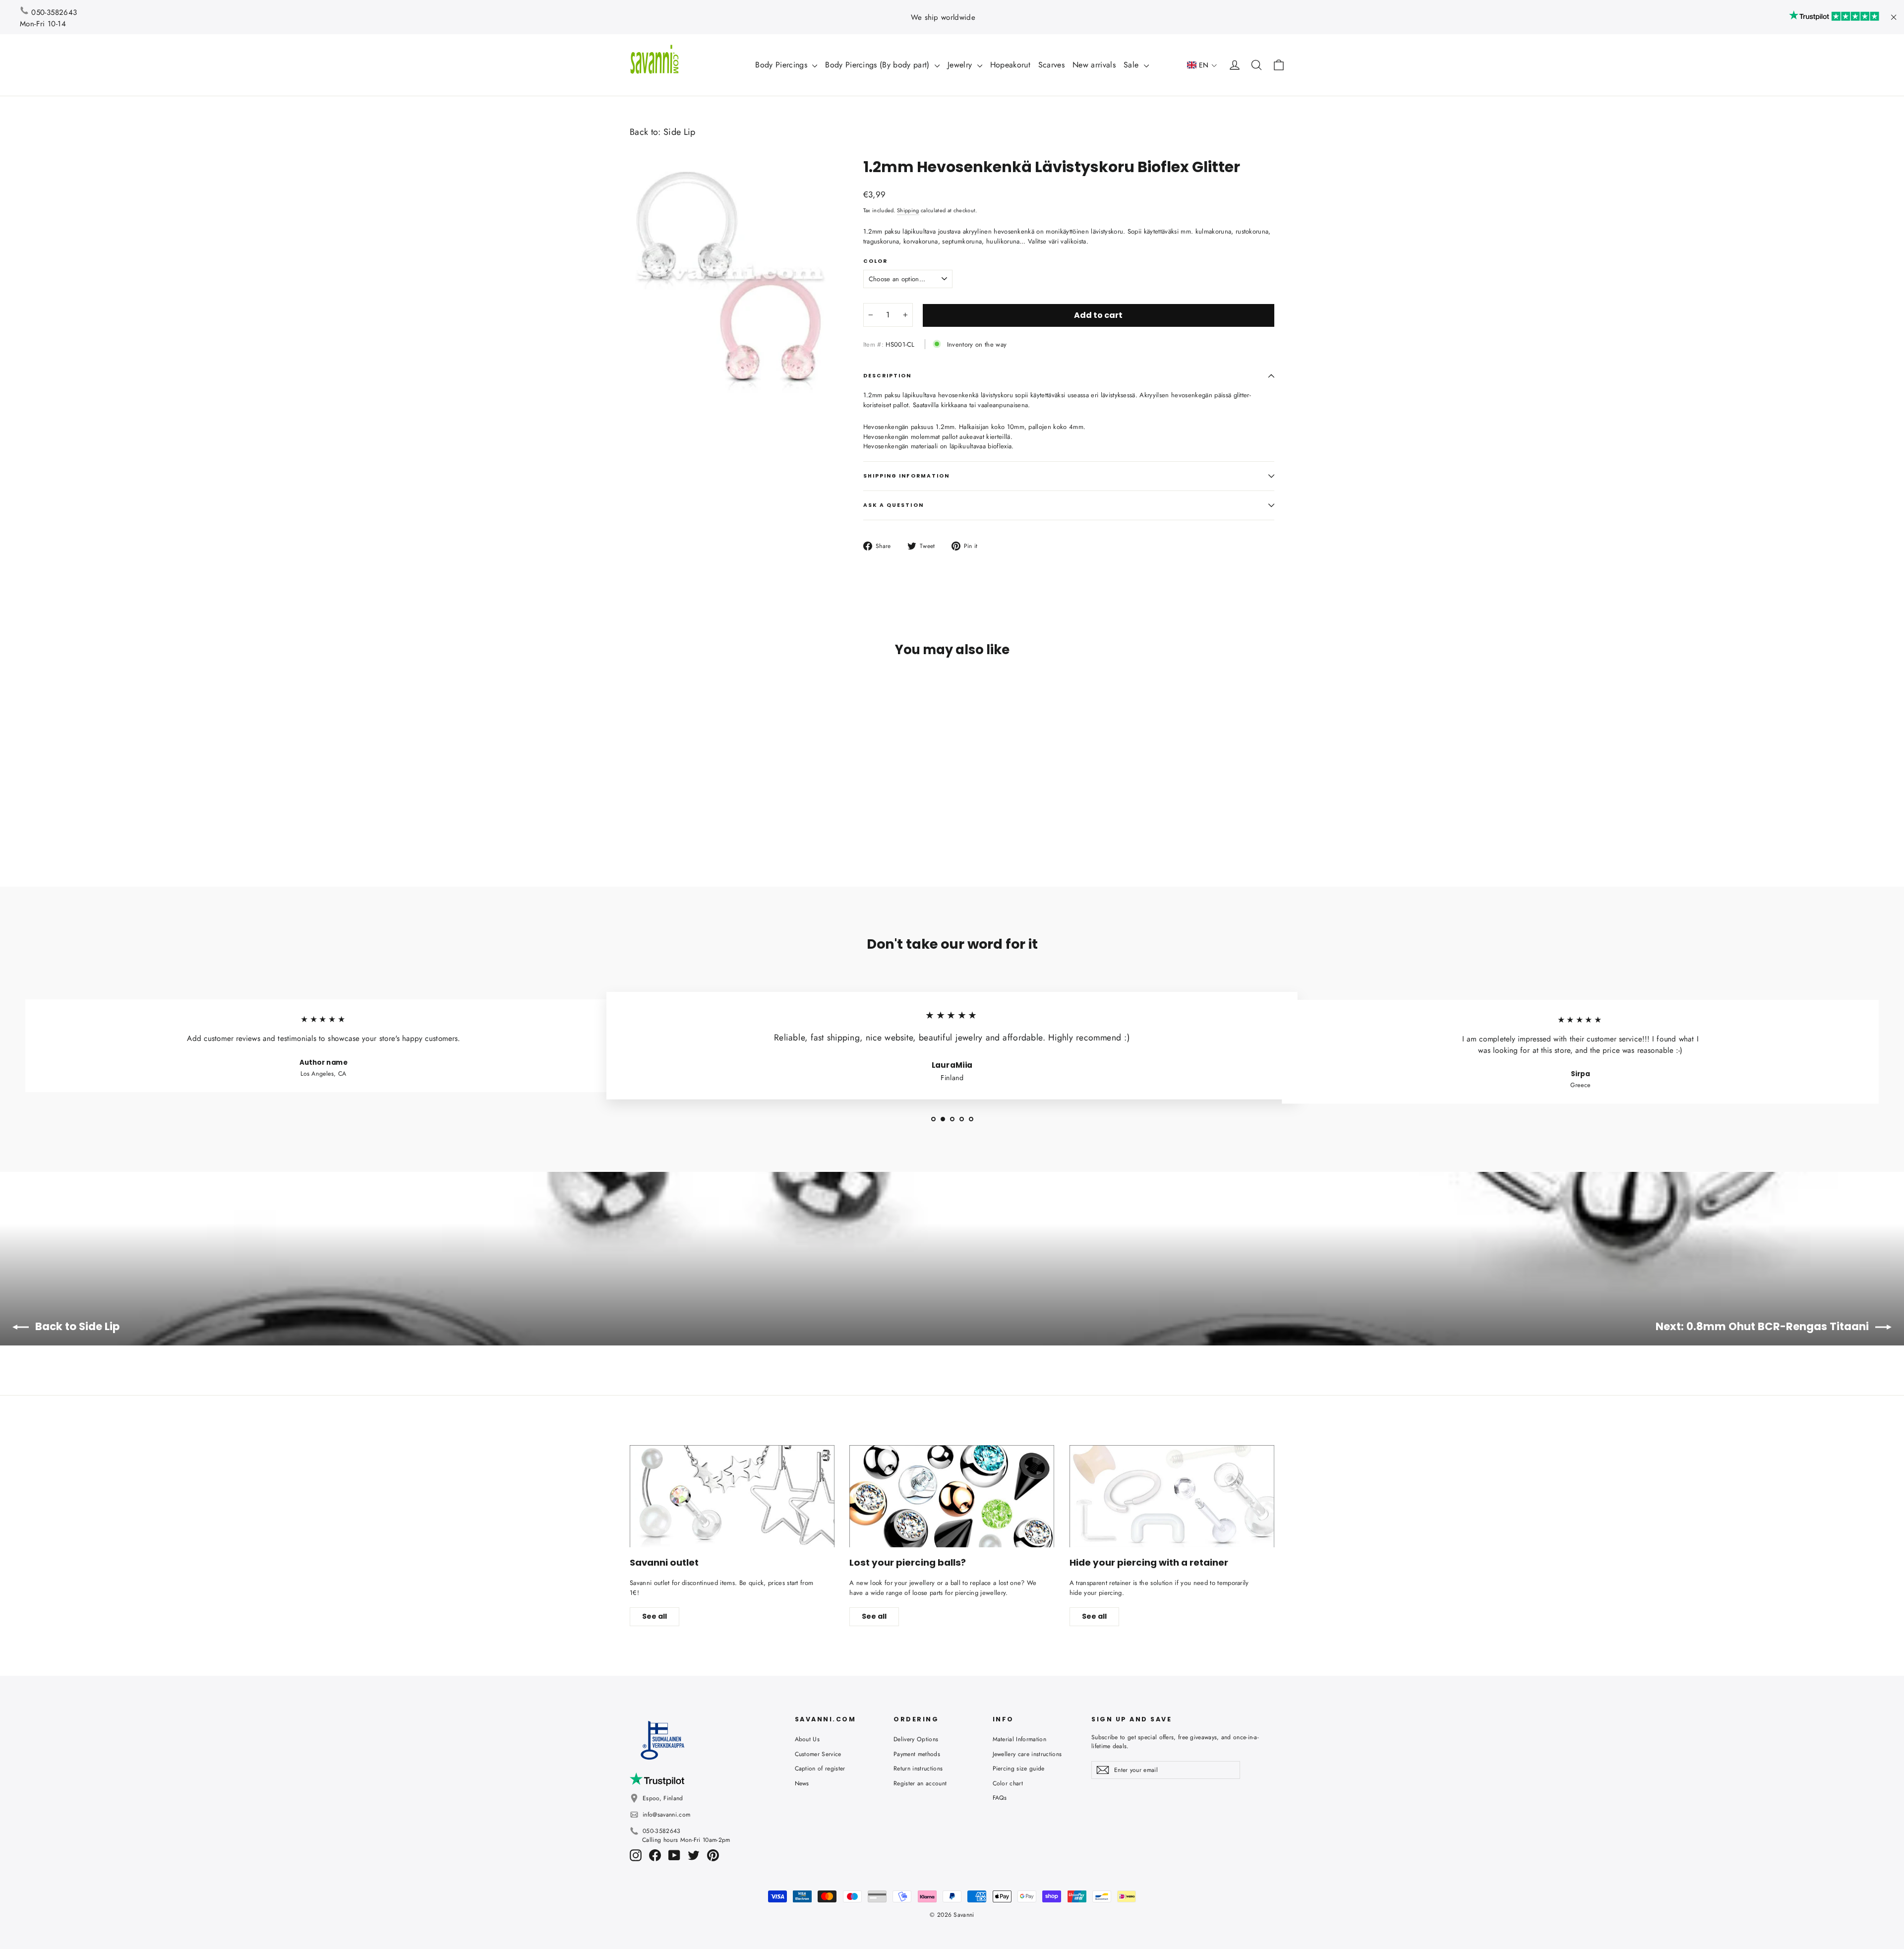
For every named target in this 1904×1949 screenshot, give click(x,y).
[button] (1202, 65)
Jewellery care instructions (1027, 1754)
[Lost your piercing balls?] (952, 1496)
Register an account (920, 1783)
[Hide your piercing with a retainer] (1172, 1496)
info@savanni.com (666, 1815)
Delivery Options (916, 1739)
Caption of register (820, 1768)
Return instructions (918, 1768)
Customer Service (818, 1754)
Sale (1132, 65)
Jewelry (961, 65)
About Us (807, 1739)
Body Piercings (782, 65)
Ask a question (893, 505)
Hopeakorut (1010, 65)
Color (875, 261)
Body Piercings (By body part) (879, 65)
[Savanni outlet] (732, 1496)
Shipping (908, 210)
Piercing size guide (1019, 1768)
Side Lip (680, 132)
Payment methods (917, 1754)
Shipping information (907, 476)
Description (888, 376)
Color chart (1008, 1783)
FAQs (1000, 1798)
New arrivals (1094, 65)
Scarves (1051, 65)
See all (654, 1616)
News (802, 1783)
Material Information (1020, 1739)
